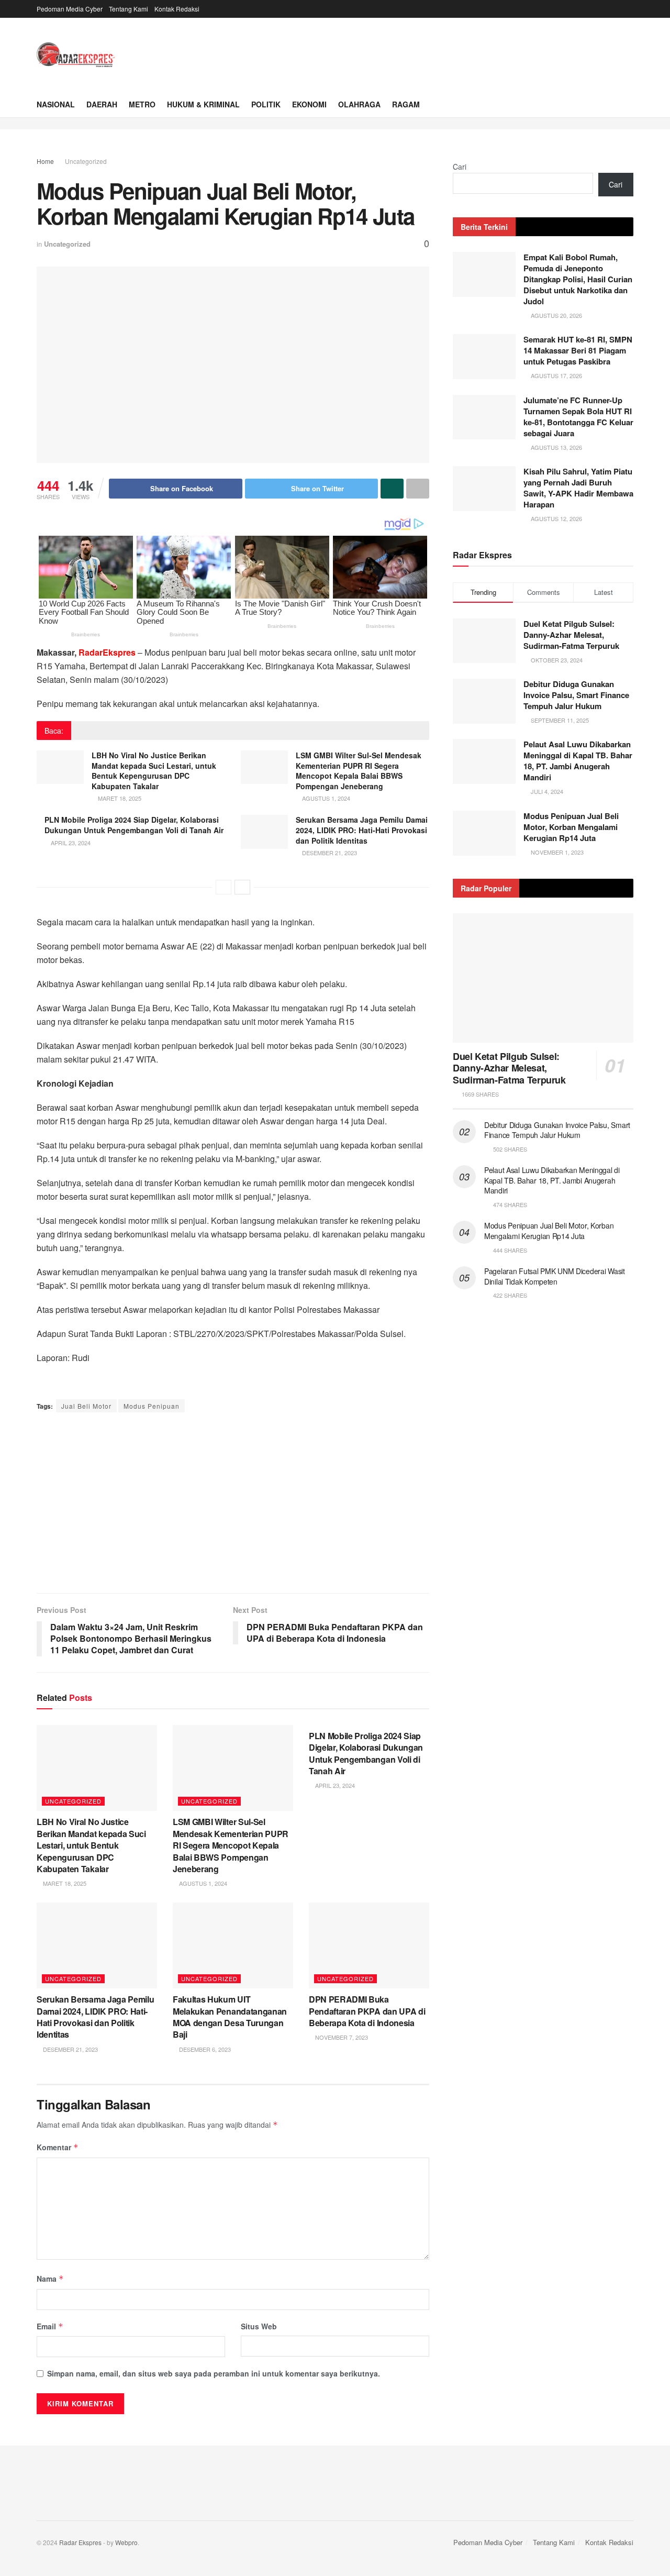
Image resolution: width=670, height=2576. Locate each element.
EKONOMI (309, 104)
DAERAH (102, 104)
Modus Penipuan (152, 1406)
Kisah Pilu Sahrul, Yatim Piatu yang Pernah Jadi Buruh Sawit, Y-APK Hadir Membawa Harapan (578, 488)
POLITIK (266, 104)
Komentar (58, 2147)
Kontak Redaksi (177, 9)
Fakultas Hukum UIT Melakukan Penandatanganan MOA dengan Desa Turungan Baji (230, 2017)
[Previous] (224, 887)
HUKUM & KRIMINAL (203, 104)
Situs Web (259, 2326)
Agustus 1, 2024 (325, 798)
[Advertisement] (233, 1504)
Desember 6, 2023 (204, 2049)
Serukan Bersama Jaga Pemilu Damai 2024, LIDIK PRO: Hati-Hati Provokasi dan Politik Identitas (362, 830)
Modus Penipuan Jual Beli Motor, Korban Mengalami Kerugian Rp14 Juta (571, 827)
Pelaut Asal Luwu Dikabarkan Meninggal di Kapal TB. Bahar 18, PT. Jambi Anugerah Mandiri (578, 761)
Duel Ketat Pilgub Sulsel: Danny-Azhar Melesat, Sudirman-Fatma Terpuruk (571, 635)
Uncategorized (86, 161)
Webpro (126, 2542)
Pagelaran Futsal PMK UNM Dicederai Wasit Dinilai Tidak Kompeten (555, 1276)
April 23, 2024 (70, 843)
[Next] (242, 887)
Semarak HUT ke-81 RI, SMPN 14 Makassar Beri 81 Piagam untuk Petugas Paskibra (578, 350)
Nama (50, 2279)
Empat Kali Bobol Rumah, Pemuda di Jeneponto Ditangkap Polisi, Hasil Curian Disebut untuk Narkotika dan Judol (578, 279)
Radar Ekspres (80, 2542)
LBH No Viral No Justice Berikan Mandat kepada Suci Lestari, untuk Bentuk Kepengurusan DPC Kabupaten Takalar (154, 771)
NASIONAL (56, 104)
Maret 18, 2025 (119, 798)
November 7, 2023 (341, 2037)
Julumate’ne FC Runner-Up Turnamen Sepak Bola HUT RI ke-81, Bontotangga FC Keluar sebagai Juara (578, 417)
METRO (142, 104)
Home (45, 161)
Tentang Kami (129, 9)
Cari (460, 167)
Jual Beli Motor (86, 1406)
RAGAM (406, 104)
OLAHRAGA (359, 104)
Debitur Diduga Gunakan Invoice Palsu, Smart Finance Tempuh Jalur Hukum (576, 695)
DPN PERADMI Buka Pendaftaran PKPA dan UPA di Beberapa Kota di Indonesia (367, 2011)
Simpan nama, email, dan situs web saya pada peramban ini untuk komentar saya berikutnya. (214, 2373)
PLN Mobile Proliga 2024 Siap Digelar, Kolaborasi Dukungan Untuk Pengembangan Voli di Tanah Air (134, 825)
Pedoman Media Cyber (70, 9)
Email (50, 2326)
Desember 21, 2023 (329, 853)
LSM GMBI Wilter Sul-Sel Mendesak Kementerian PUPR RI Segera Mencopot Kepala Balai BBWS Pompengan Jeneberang (359, 771)
